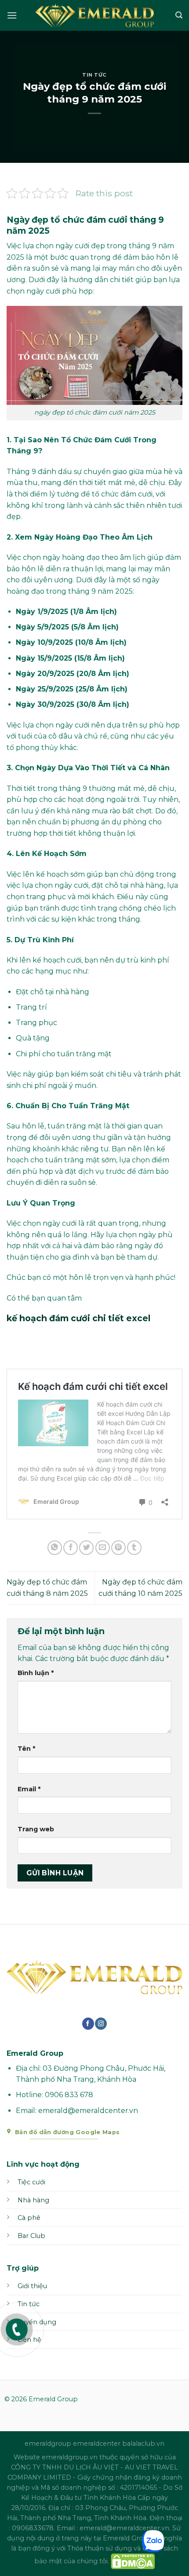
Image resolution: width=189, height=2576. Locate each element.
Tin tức (29, 2304)
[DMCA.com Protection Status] (133, 2561)
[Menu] (12, 15)
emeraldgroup (48, 2444)
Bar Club (31, 2236)
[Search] (179, 15)
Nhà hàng (33, 2200)
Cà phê (29, 2218)
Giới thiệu (32, 2286)
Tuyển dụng (37, 2322)
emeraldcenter (97, 2444)
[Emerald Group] (94, 15)
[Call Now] (17, 2330)
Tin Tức (94, 75)
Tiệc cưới (31, 2182)
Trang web (36, 1829)
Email (29, 1789)
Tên (26, 1749)
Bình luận (36, 1673)
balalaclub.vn (143, 2444)
